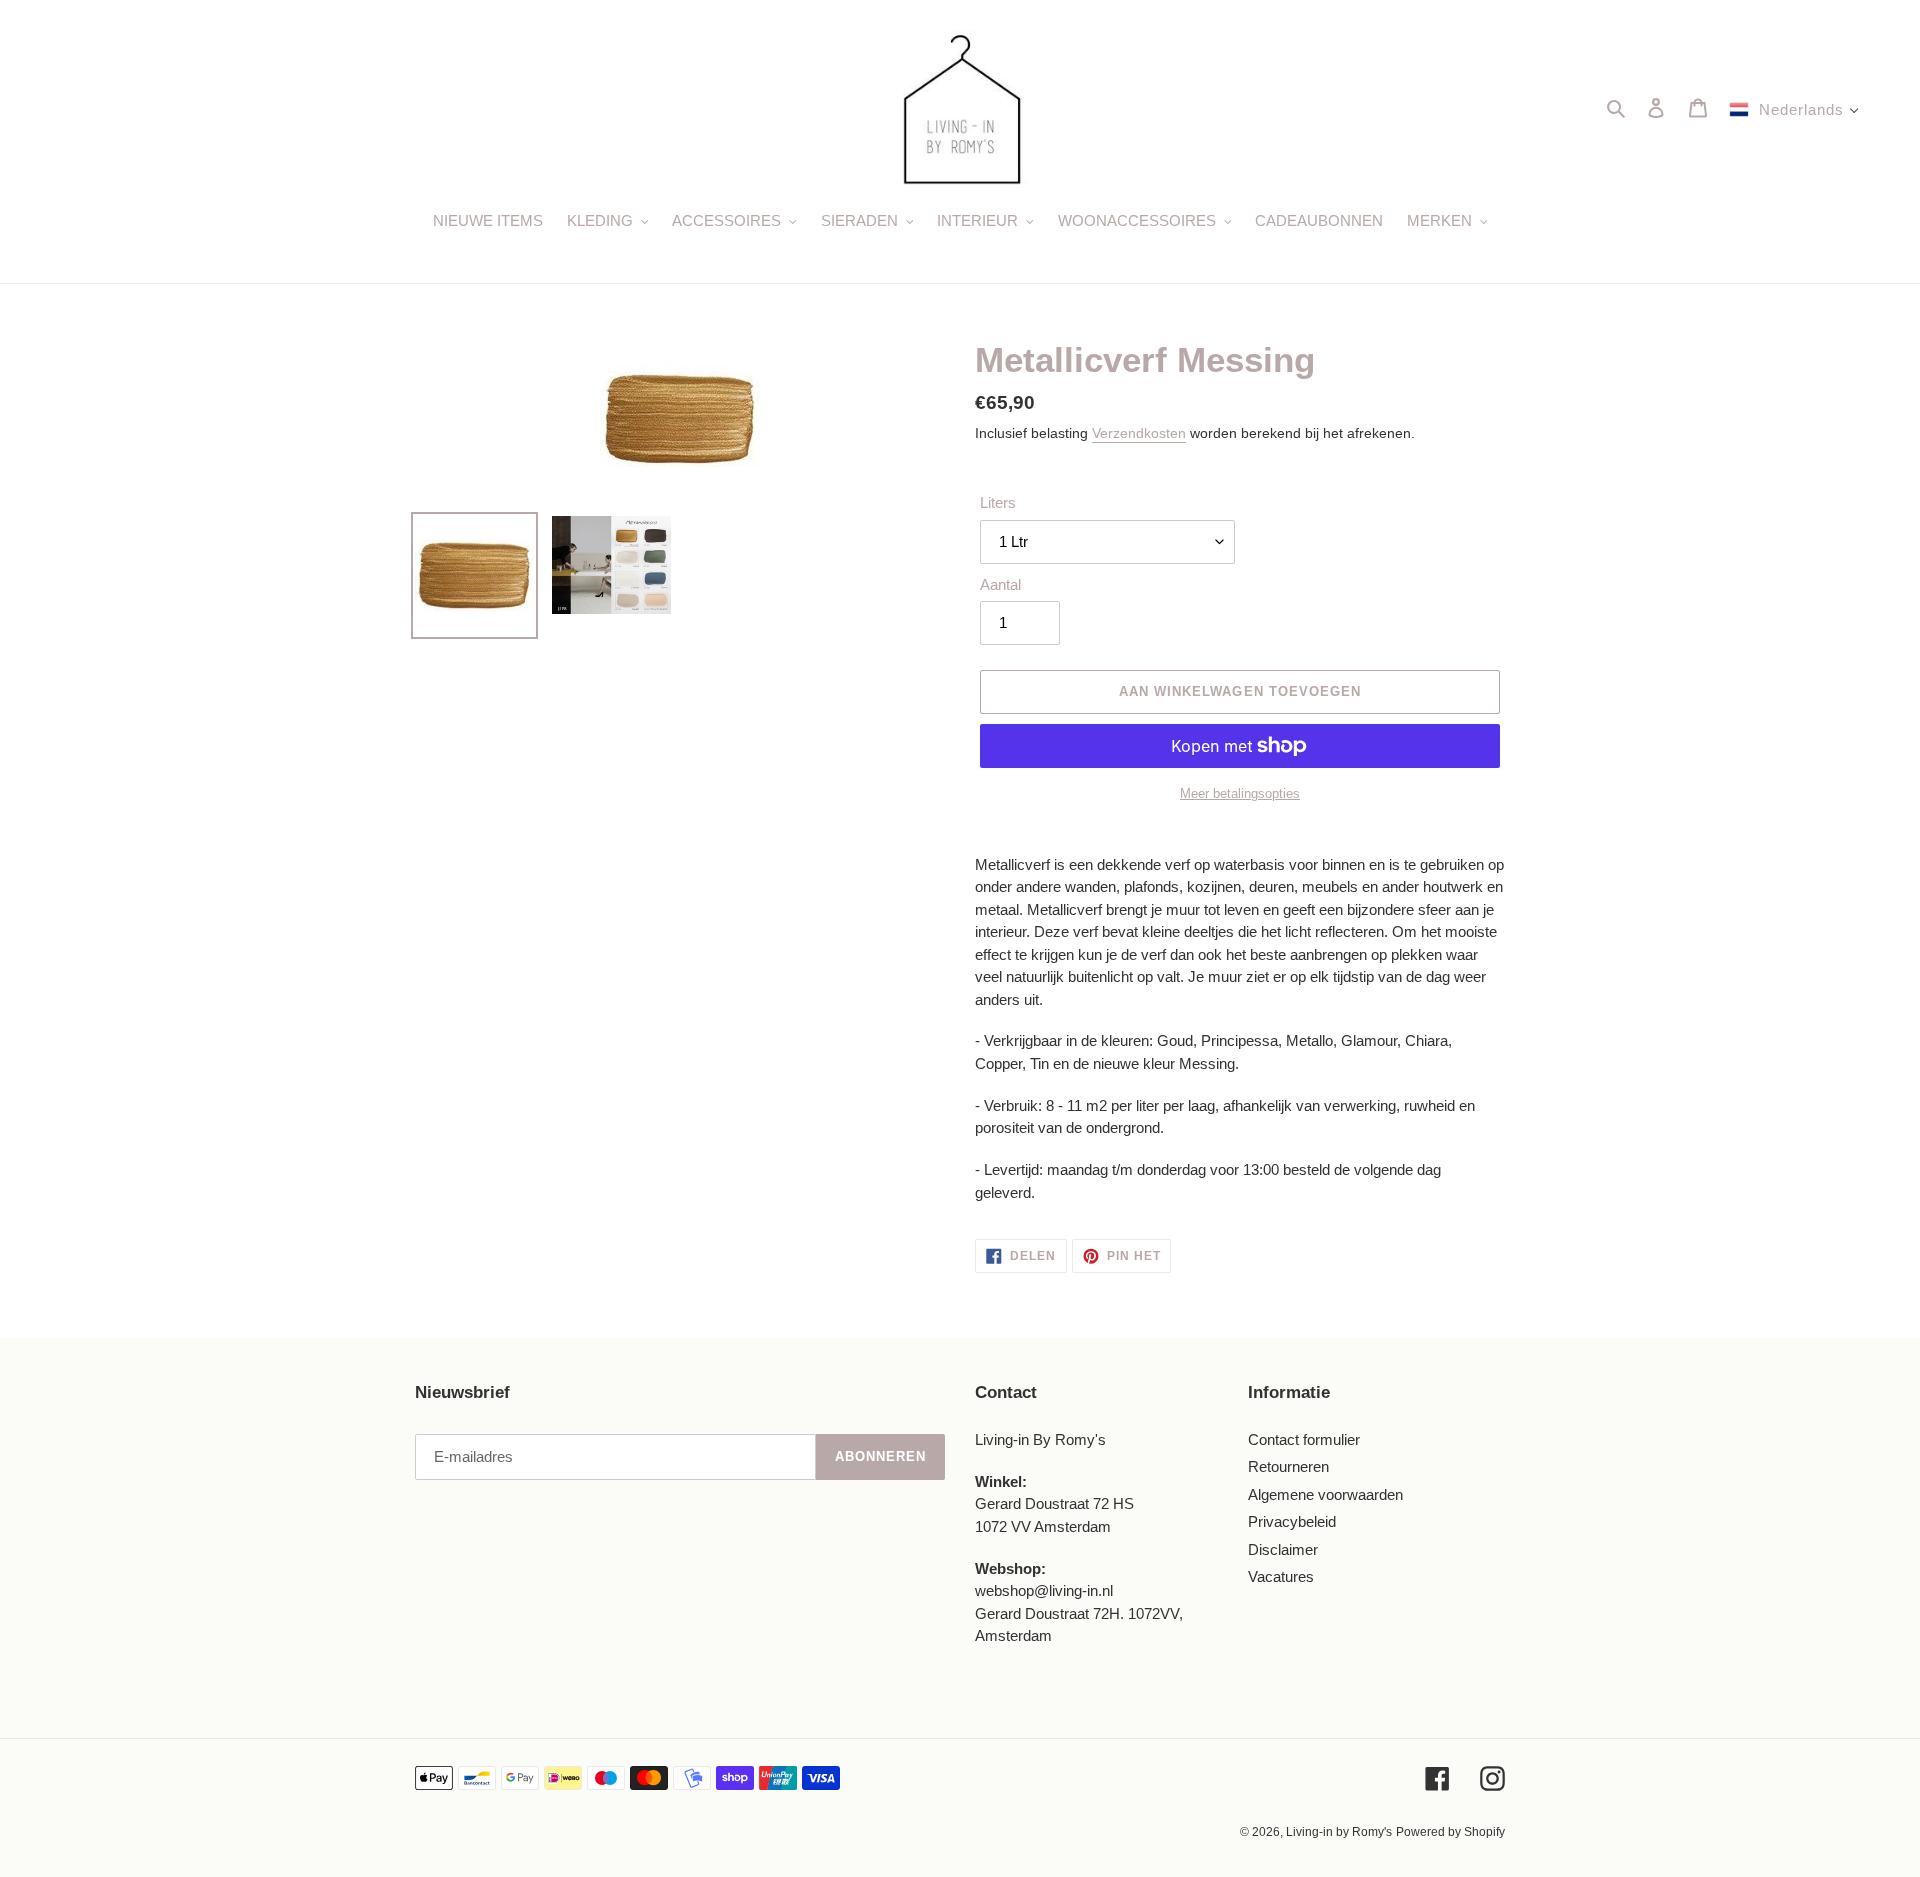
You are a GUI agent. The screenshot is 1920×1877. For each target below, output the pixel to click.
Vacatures (1281, 1576)
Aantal (1000, 584)
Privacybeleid (1292, 1521)
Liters (998, 502)
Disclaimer (1283, 1549)
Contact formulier (1304, 1439)
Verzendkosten (1139, 433)
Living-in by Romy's (1339, 1832)
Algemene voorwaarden (1325, 1494)
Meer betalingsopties (1240, 793)
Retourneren (1288, 1466)
